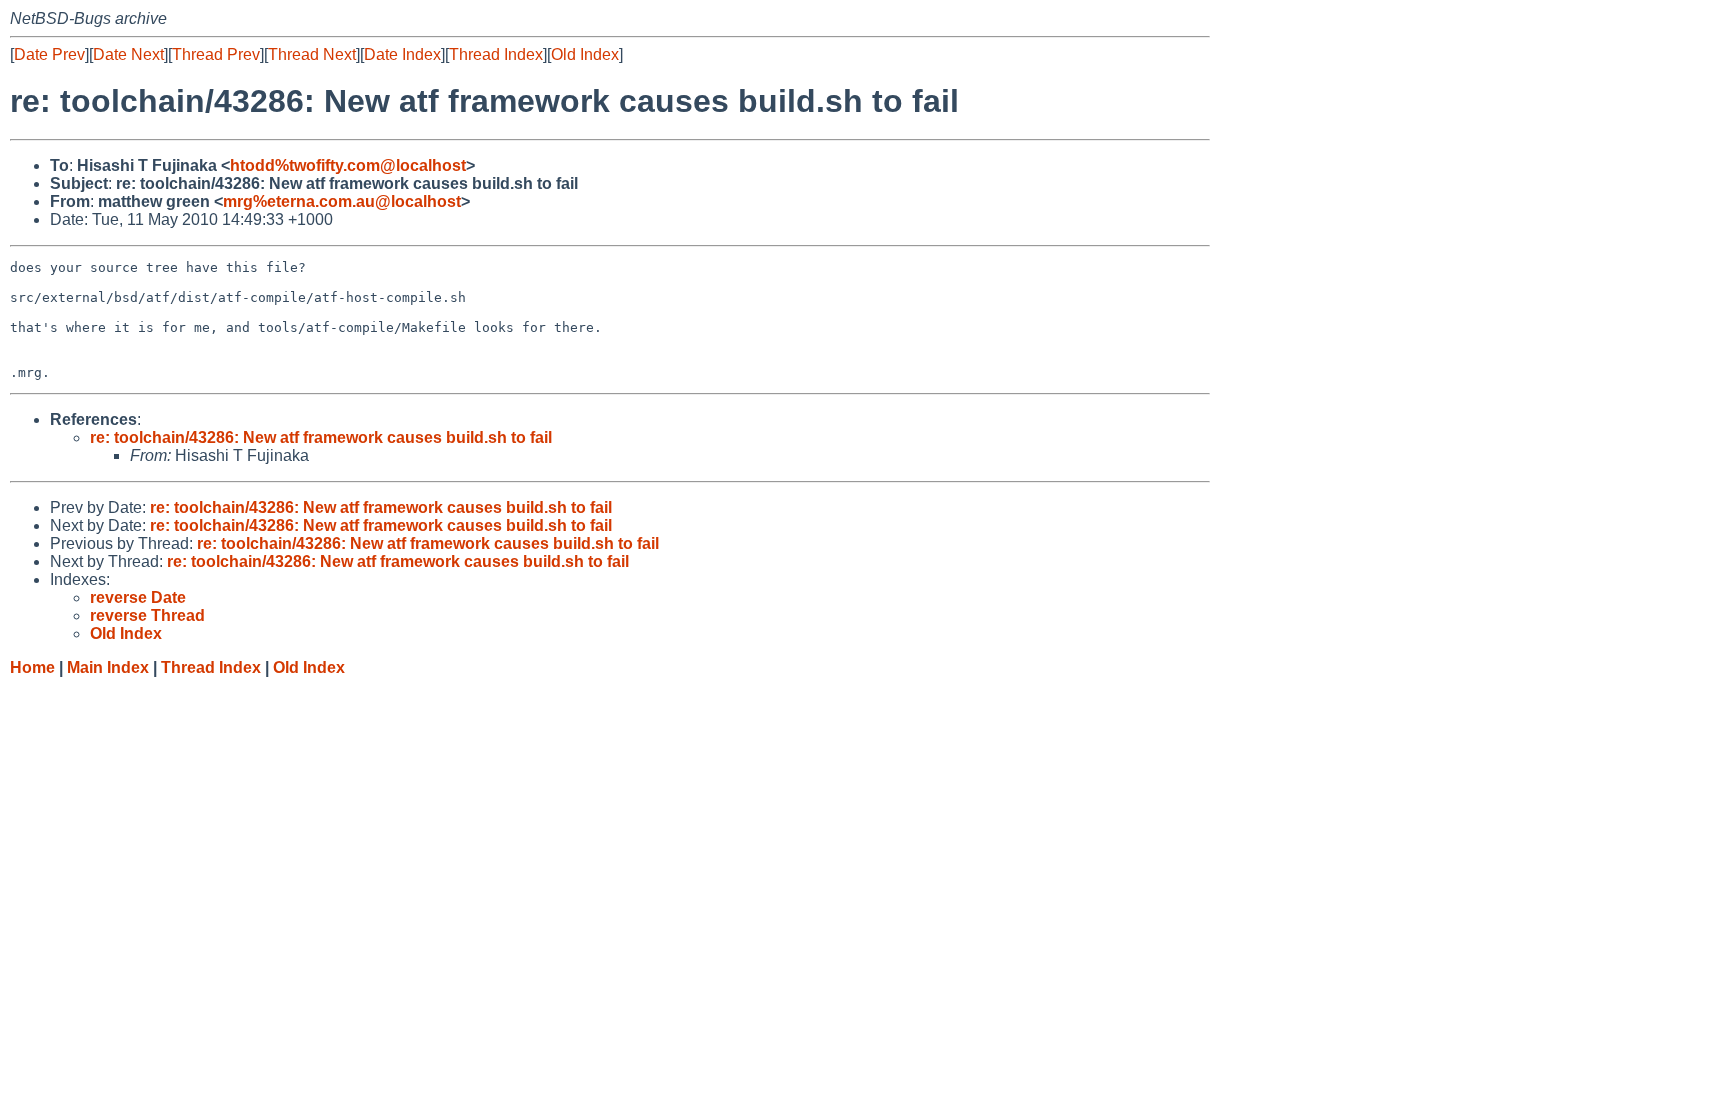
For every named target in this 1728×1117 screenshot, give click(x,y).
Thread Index (496, 54)
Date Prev (49, 54)
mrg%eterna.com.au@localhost (342, 201)
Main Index (108, 667)
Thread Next (312, 54)
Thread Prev (216, 54)
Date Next (128, 54)
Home (32, 667)
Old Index (585, 54)
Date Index (402, 54)
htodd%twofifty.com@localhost (348, 165)
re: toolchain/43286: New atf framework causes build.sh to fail (321, 437)
